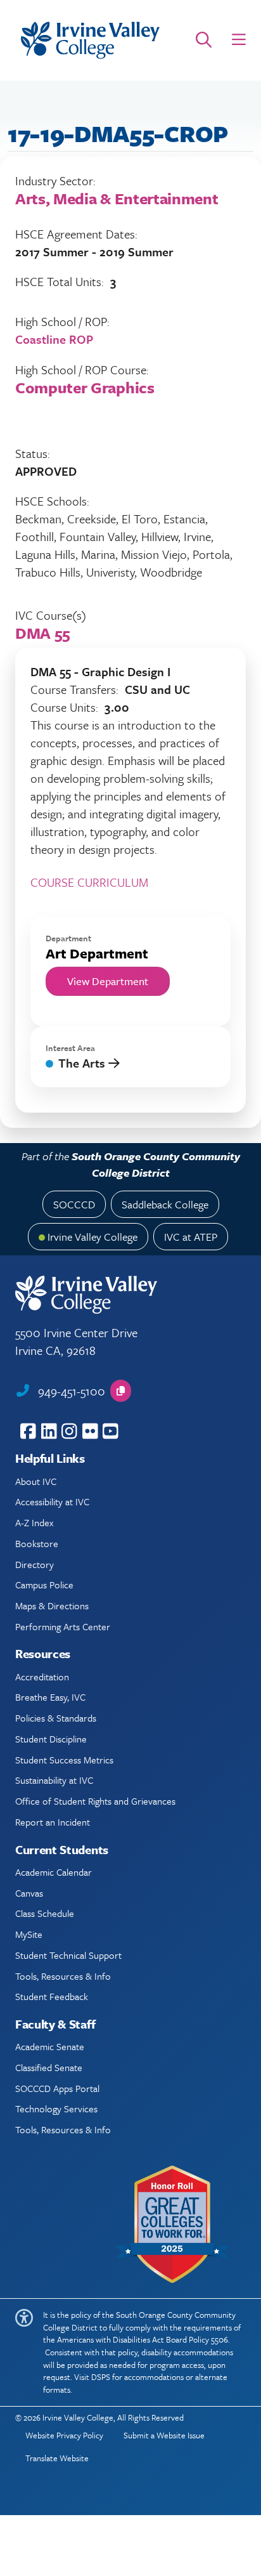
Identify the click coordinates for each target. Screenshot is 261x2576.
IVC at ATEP (191, 1237)
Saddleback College (165, 1204)
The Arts (83, 1063)
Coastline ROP (54, 339)
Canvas (29, 1893)
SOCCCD (74, 1204)
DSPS (101, 2377)
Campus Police (44, 1585)
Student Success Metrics (64, 1760)
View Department (108, 981)
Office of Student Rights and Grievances (95, 1801)
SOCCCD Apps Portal (57, 2088)
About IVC (36, 1481)
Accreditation (42, 1677)
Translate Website (57, 2458)
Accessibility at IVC (52, 1501)
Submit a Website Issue (164, 2435)
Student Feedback (52, 1996)
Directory (35, 1564)
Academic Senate (50, 2046)
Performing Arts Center (63, 1626)
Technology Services (56, 2109)
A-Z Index (34, 1522)
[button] (239, 40)
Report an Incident (53, 1822)
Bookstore (37, 1543)
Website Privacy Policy (64, 2435)
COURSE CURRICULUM (89, 882)
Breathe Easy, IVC (50, 1697)
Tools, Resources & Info (63, 1976)
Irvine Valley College (92, 1237)
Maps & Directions (52, 1605)
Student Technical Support (68, 1955)
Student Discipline (51, 1739)
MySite (29, 1934)
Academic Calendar (54, 1872)
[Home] (90, 40)
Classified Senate (49, 2067)
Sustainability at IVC (54, 1780)
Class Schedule (45, 1913)
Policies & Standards (56, 1718)
